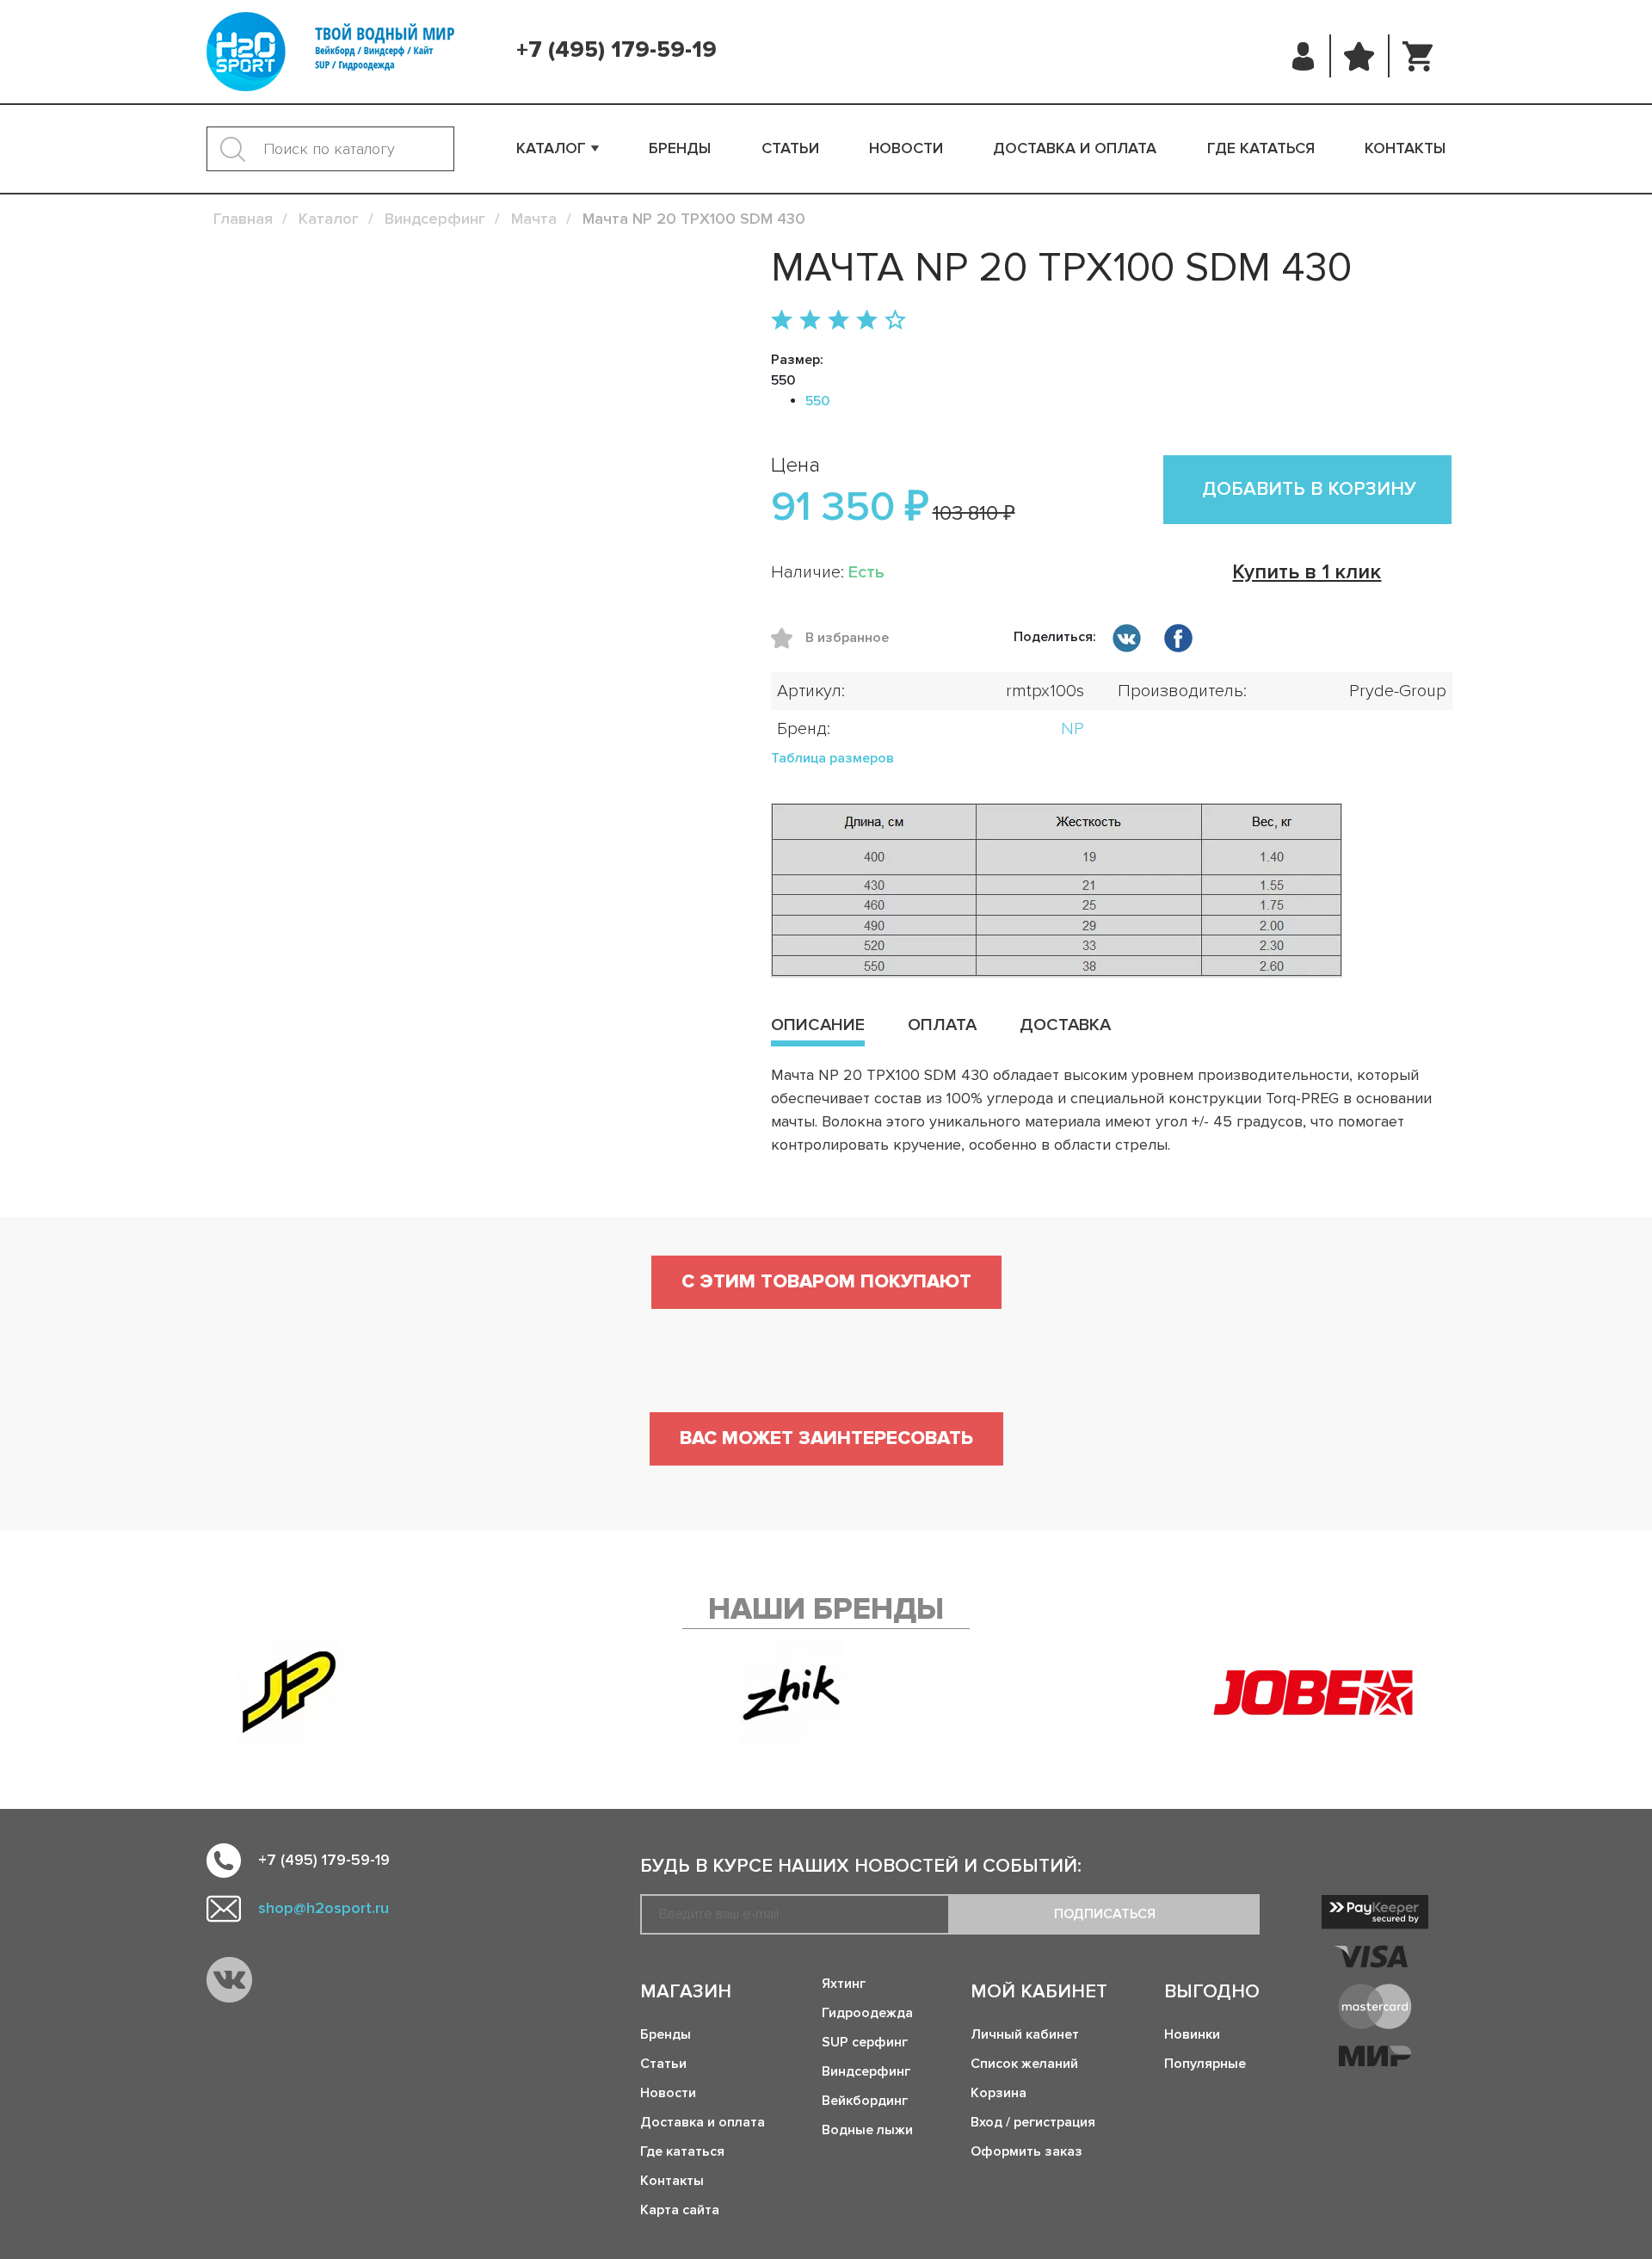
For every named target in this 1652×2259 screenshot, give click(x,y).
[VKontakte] (229, 1980)
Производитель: (1182, 691)
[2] (810, 321)
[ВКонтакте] (1126, 641)
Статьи (790, 148)
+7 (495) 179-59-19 (616, 50)
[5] (895, 321)
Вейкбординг (865, 2101)
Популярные (1205, 2064)
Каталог (551, 148)
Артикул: (811, 691)
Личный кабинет (1025, 2034)
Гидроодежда (867, 2013)
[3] (838, 321)
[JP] (289, 1693)
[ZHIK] (792, 1693)
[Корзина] (1418, 56)
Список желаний (1024, 2064)
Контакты (1405, 148)
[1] (782, 321)
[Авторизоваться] (1304, 56)
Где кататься (1261, 148)
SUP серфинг (865, 2042)
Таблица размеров (832, 758)
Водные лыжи (867, 2130)
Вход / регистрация (1033, 2122)
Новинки (1192, 2034)
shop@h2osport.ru (324, 1908)
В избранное (788, 638)
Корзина (999, 2093)
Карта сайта (680, 2210)
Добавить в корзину (1309, 489)
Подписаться (1105, 1914)
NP (1073, 729)
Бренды (680, 148)
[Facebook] (1178, 641)
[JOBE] (1329, 1692)
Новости (906, 148)
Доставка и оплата (1075, 148)
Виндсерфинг (866, 2071)
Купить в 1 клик (1307, 572)
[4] (867, 321)
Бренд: (804, 729)
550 (817, 401)
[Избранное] (1359, 56)
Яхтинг (844, 1984)
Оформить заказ (1026, 2151)
